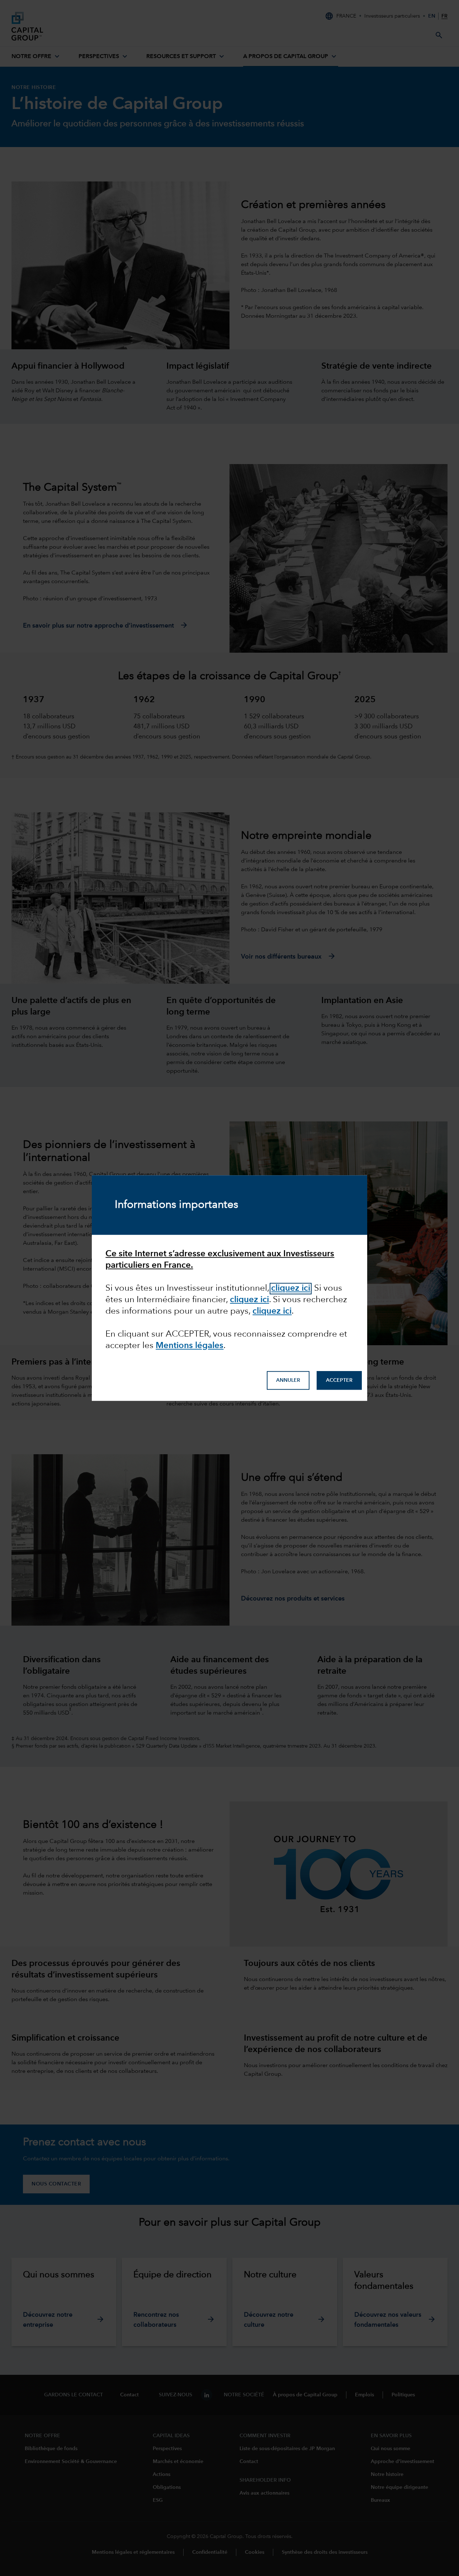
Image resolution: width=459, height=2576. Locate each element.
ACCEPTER (339, 1380)
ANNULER (288, 1380)
